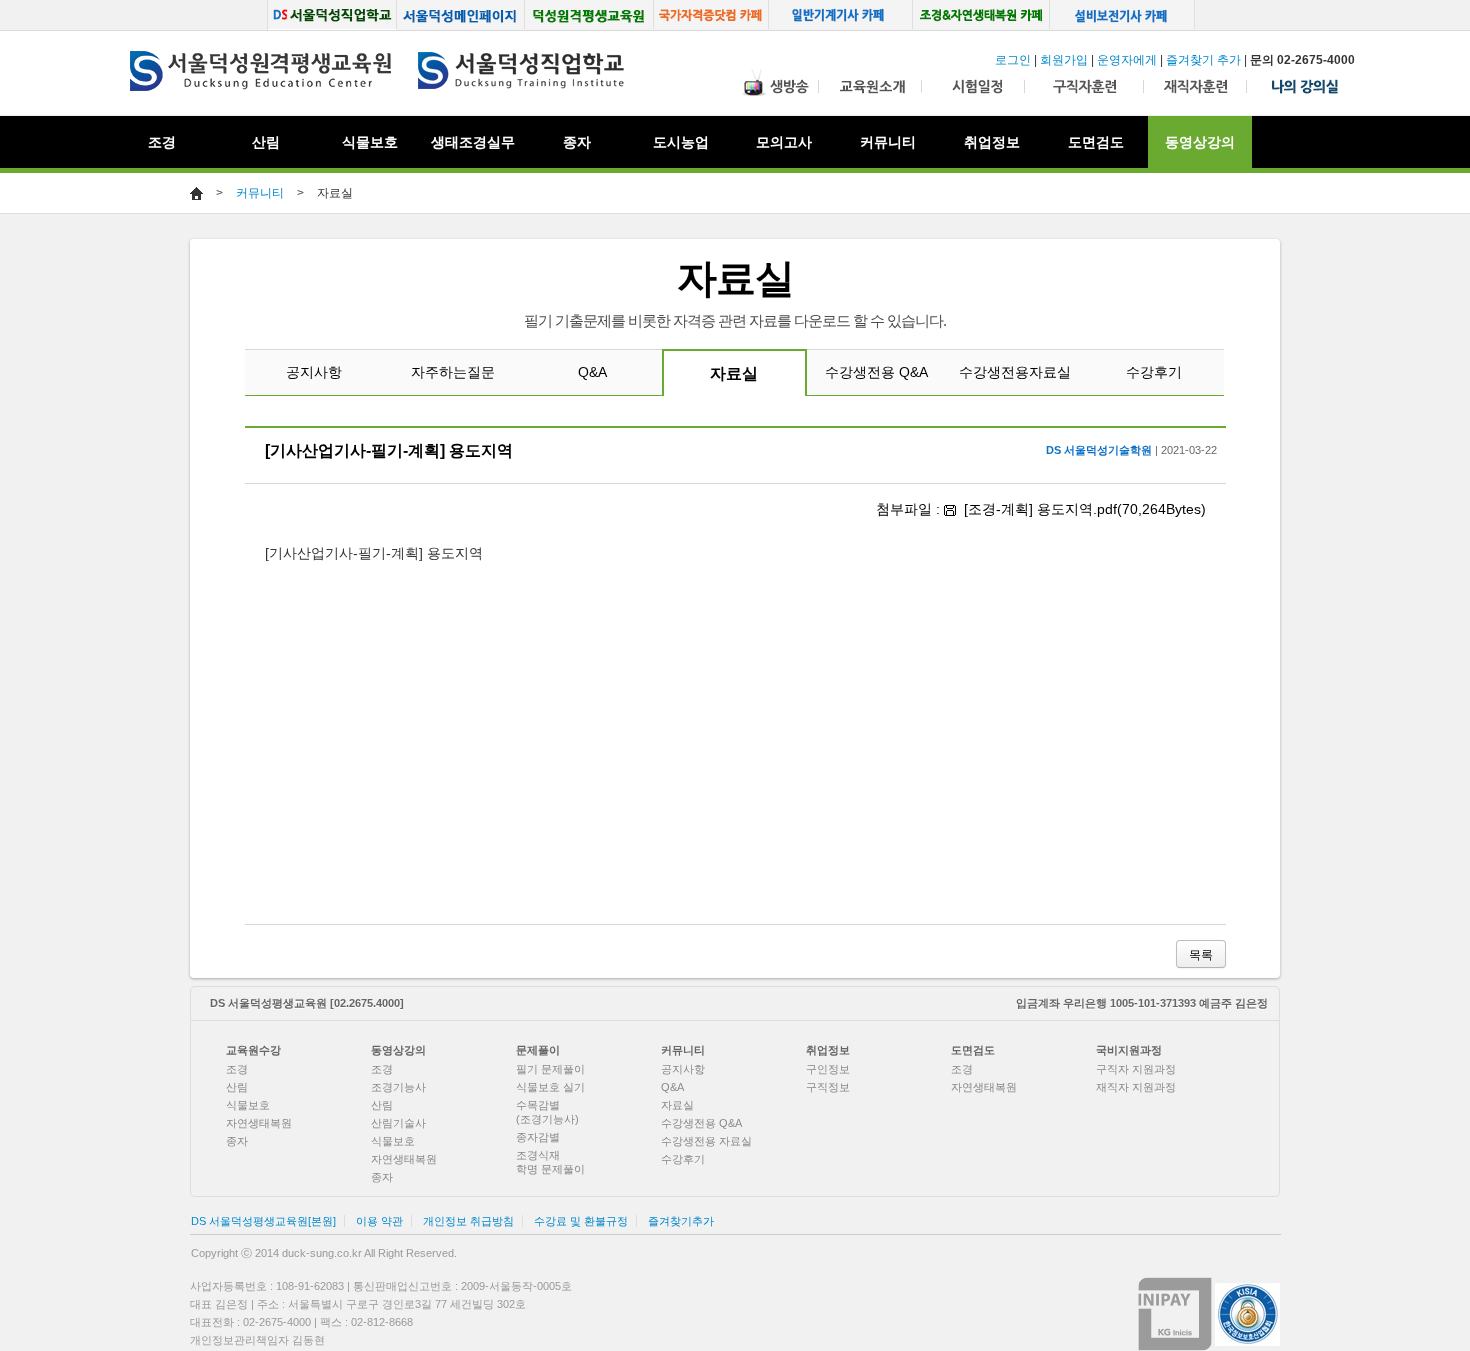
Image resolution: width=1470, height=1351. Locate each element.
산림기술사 (398, 1123)
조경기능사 (398, 1087)
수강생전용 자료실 (706, 1141)
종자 (237, 1141)
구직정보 (828, 1087)
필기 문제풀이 (550, 1069)
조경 (237, 1069)
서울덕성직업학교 (331, 14)
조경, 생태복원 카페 (981, 14)
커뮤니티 (260, 193)
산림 (237, 1087)
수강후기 (1154, 372)
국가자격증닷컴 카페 (711, 14)
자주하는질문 (453, 372)
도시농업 (681, 142)
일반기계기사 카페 (841, 14)
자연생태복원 (259, 1123)
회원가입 (1064, 60)
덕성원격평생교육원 (589, 14)
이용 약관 (379, 1221)
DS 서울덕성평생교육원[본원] (263, 1221)
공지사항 (314, 372)
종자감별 (538, 1137)
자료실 (734, 373)
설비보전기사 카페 (1123, 14)
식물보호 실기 (550, 1087)
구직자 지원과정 (1136, 1069)
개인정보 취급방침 (468, 1221)
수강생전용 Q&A (876, 372)
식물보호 (370, 142)
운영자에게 (1127, 60)
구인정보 (828, 1069)
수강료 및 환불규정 (581, 1221)
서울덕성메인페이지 (460, 14)
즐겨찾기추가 (681, 1221)
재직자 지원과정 (1136, 1087)
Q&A (592, 372)
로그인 (1013, 60)
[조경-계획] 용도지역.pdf (1040, 509)
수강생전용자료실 (1015, 372)
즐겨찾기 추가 (1203, 60)
